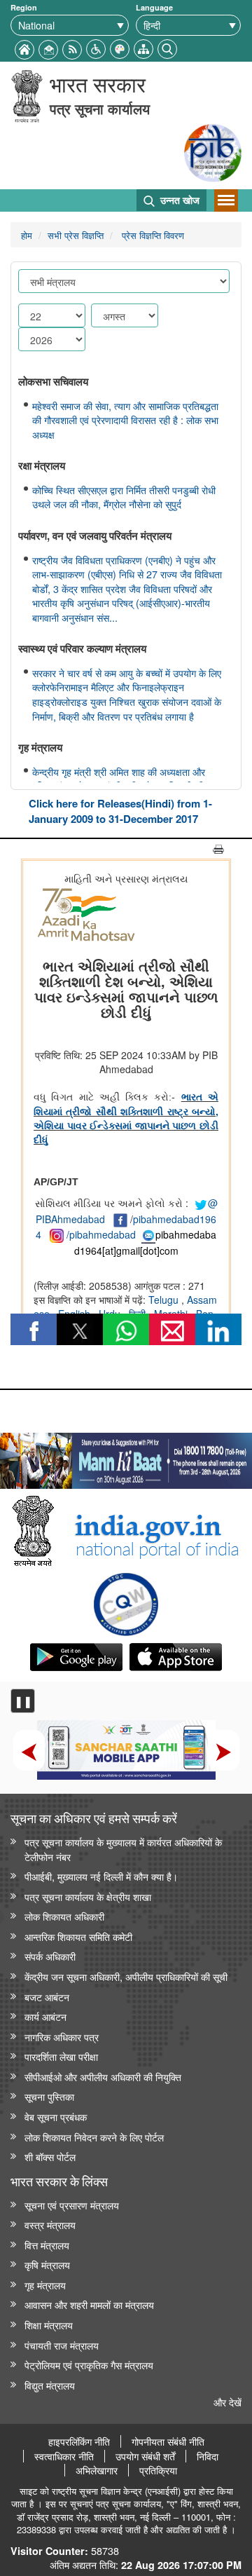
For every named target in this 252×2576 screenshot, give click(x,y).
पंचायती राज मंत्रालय (62, 2345)
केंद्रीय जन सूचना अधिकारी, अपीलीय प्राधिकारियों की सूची (126, 1976)
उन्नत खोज (178, 200)
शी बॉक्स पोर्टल (50, 2156)
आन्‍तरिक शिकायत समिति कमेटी (78, 1936)
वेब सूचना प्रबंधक (56, 2117)
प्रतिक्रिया (158, 2470)
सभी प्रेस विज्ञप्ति (76, 235)
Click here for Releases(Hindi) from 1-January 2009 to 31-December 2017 (120, 811)
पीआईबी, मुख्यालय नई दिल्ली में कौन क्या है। (101, 1876)
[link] (126, 1457)
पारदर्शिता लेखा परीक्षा (61, 2056)
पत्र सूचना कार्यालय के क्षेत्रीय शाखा (88, 1896)
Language (154, 7)
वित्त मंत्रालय (47, 2245)
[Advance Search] (167, 47)
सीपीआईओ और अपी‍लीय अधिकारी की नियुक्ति (103, 2077)
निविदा (208, 2456)
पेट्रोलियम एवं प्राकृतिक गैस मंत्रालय (89, 2365)
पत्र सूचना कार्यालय (100, 108)
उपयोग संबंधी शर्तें (145, 2456)
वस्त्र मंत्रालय (50, 2224)
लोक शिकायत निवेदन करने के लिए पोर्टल (94, 2137)
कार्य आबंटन (45, 2016)
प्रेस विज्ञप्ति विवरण (152, 235)
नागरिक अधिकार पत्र (62, 2037)
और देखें (227, 2402)
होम (27, 235)
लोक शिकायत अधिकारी (64, 1916)
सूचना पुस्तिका (49, 2096)
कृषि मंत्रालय (47, 2264)
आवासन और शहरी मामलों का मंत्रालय (89, 2304)
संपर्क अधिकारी (50, 1956)
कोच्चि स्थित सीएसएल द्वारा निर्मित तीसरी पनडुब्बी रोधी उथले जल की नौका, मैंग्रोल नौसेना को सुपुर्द (124, 497)
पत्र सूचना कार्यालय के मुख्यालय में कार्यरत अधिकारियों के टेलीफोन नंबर (123, 1849)
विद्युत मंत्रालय (50, 2385)
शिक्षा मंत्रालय (49, 2325)
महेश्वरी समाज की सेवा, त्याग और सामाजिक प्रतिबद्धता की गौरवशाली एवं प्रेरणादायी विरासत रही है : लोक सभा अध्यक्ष (125, 420)
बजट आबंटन (47, 1997)
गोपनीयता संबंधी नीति (168, 2441)
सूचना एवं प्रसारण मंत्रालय (72, 2205)
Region (24, 7)
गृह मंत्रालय (45, 2285)
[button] (96, 47)
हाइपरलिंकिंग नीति (79, 2441)
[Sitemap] (143, 47)
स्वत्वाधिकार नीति (64, 2456)
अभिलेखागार (97, 2470)
